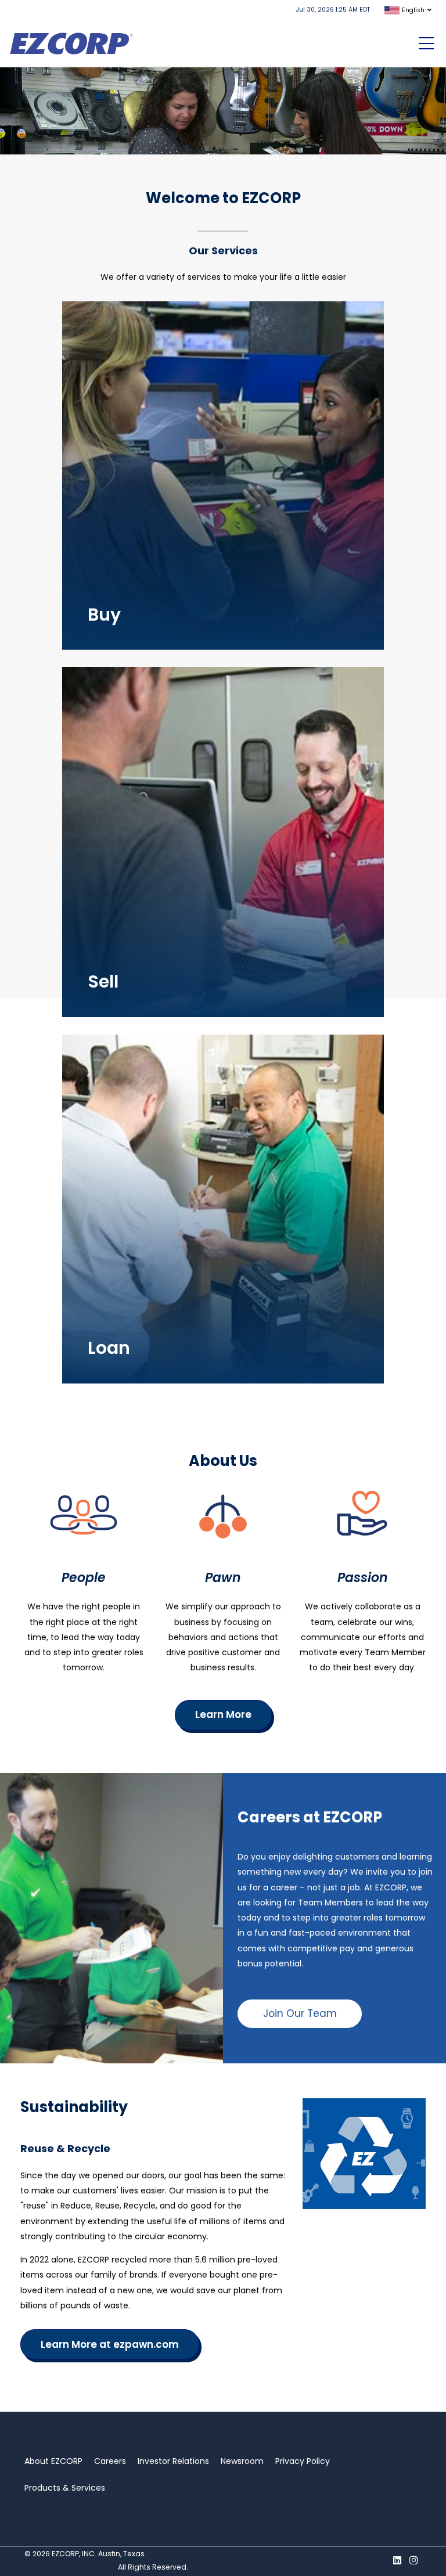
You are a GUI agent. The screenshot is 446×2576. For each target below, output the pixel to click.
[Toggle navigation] (426, 44)
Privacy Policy (303, 2461)
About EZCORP (53, 2461)
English (413, 10)
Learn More (108, 435)
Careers (110, 2461)
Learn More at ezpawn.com (110, 2344)
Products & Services (65, 2488)
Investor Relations (173, 2461)
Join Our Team (300, 2013)
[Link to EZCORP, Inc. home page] (74, 43)
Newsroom (242, 2461)
